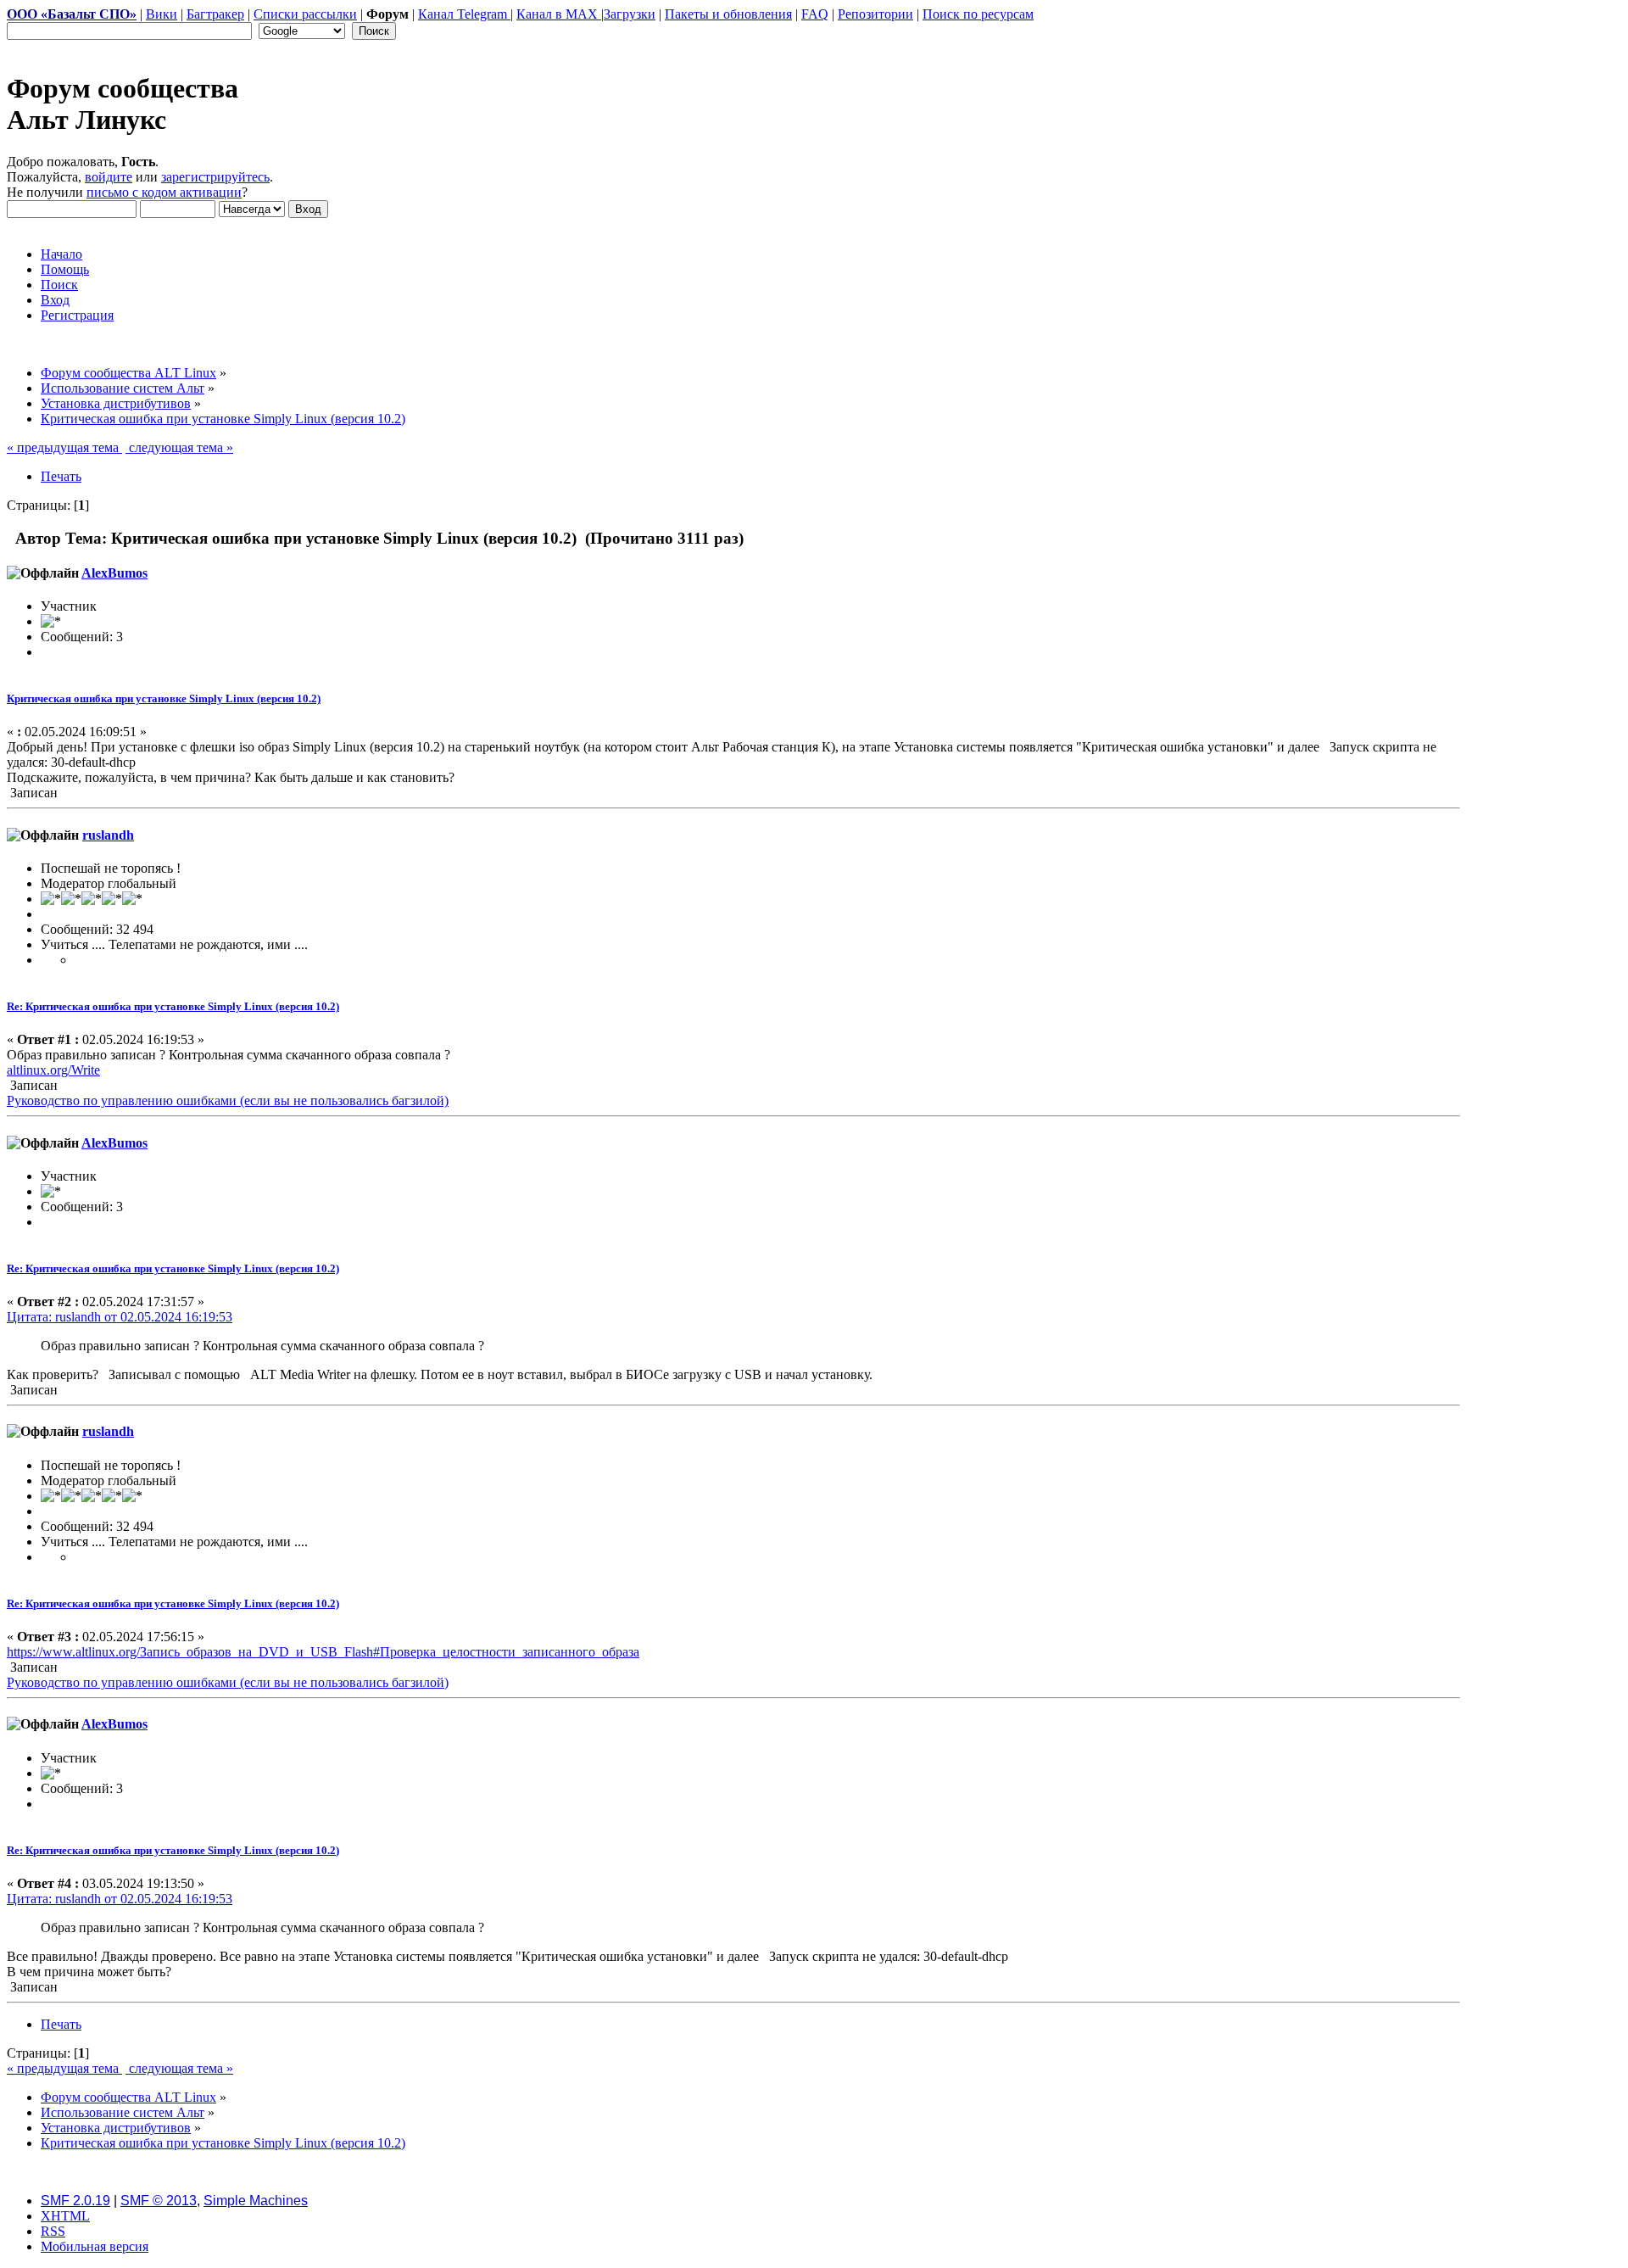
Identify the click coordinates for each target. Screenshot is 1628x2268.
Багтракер (215, 14)
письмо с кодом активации (164, 192)
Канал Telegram (464, 14)
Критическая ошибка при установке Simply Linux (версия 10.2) (164, 698)
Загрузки (630, 14)
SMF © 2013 (159, 2201)
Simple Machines (256, 2201)
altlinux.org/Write (53, 1070)
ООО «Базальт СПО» (72, 14)
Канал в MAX (559, 14)
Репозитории (875, 14)
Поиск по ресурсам (978, 14)
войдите (109, 177)
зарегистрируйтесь (215, 177)
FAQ (815, 14)
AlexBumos (114, 573)
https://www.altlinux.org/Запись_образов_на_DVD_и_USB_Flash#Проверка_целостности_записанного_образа (323, 1652)
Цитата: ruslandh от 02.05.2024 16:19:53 (120, 1317)
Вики (162, 14)
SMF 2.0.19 (75, 2201)
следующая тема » (179, 447)
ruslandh (108, 835)
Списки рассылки (305, 14)
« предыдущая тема (64, 447)
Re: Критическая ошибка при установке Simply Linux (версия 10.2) (173, 1006)
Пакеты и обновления (728, 14)
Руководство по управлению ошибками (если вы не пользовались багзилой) (228, 1100)
